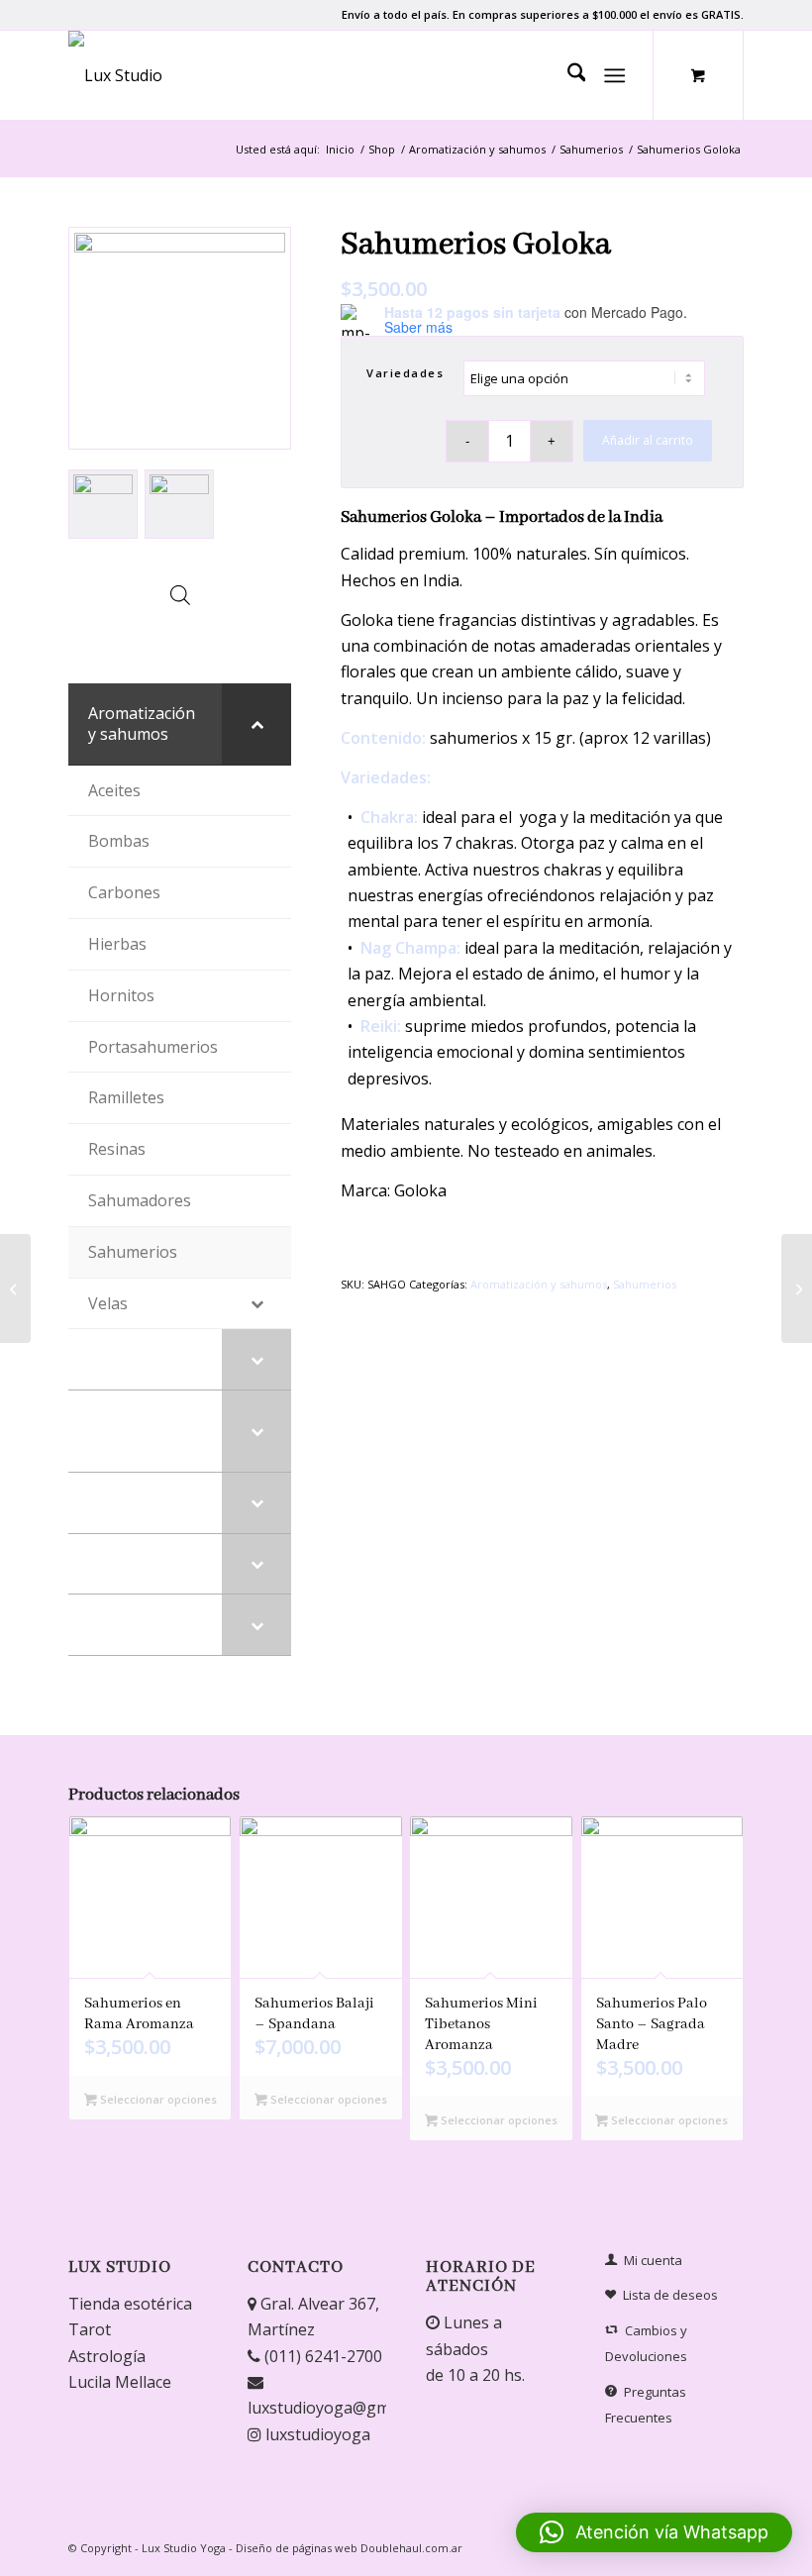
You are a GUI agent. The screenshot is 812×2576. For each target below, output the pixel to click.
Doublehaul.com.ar (411, 2548)
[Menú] (615, 75)
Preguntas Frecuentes (646, 2405)
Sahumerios (645, 1284)
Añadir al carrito (648, 440)
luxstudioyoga (316, 2434)
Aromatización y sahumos (539, 1284)
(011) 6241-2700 (321, 2356)
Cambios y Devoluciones (646, 2343)
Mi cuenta (653, 2260)
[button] (654, 2532)
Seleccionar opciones (157, 2099)
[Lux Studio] (115, 75)
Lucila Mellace (120, 2382)
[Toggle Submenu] (256, 724)
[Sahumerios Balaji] (797, 1288)
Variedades (405, 373)
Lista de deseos (670, 2295)
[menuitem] (567, 75)
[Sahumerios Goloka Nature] (15, 1288)
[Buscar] (567, 75)
